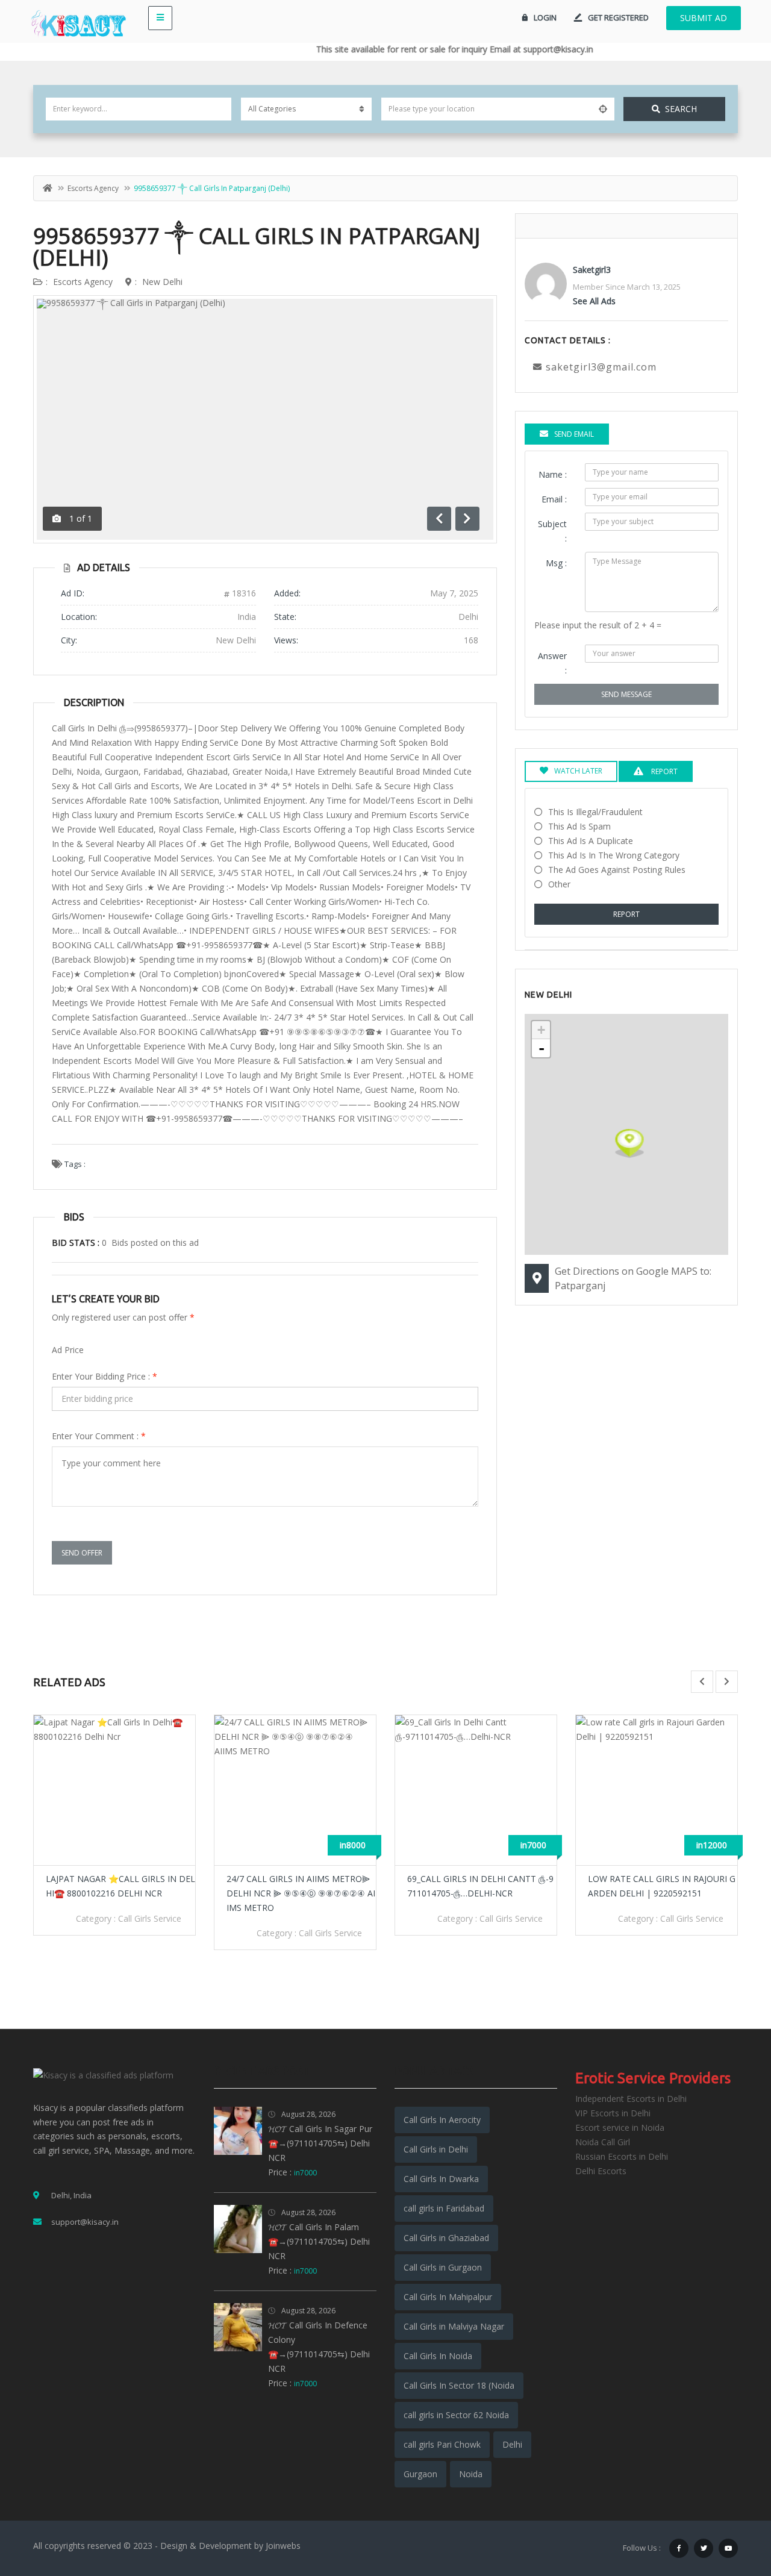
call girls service (150, 1918)
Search (681, 109)
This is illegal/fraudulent (595, 812)
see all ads (594, 301)
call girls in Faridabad (444, 2208)
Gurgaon (420, 2474)
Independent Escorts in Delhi (631, 2099)
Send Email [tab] (574, 434)
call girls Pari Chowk (442, 2444)
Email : (554, 499)
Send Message (626, 694)
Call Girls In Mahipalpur (448, 2297)
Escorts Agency (93, 188)
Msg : (556, 563)
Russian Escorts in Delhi (622, 2156)
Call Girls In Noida (438, 2356)
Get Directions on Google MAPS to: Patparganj (633, 1278)
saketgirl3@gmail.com (601, 367)
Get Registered (618, 17)
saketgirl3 (592, 270)
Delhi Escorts (601, 2171)
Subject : (552, 531)
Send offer (82, 1553)
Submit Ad (704, 18)
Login (545, 17)
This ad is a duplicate (591, 841)
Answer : (552, 663)
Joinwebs (283, 2546)
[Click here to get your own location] (603, 109)
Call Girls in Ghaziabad (446, 2238)
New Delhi (162, 282)
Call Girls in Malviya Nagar (454, 2326)
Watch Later (578, 771)
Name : (553, 474)
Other (559, 884)
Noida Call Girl (603, 2142)
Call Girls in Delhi (436, 2149)
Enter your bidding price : (105, 1376)
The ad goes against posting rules (617, 870)
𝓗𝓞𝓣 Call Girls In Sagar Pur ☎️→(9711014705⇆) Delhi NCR (320, 2143)
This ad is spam (579, 826)
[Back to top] (732, 2501)
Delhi (512, 2444)
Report (626, 914)
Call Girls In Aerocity (442, 2120)
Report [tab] (663, 771)
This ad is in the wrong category (614, 855)
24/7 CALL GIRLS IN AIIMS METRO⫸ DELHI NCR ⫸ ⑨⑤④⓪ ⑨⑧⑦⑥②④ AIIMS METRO (301, 1893)
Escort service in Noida (620, 2127)
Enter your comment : (99, 1436)
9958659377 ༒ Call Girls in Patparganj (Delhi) (257, 247)
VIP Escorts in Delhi (613, 2113)
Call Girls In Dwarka (441, 2179)
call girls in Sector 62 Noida (456, 2415)
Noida (471, 2474)
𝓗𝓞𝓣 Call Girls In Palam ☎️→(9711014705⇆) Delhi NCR (319, 2241)
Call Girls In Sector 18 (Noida (459, 2385)
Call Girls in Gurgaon (443, 2267)
